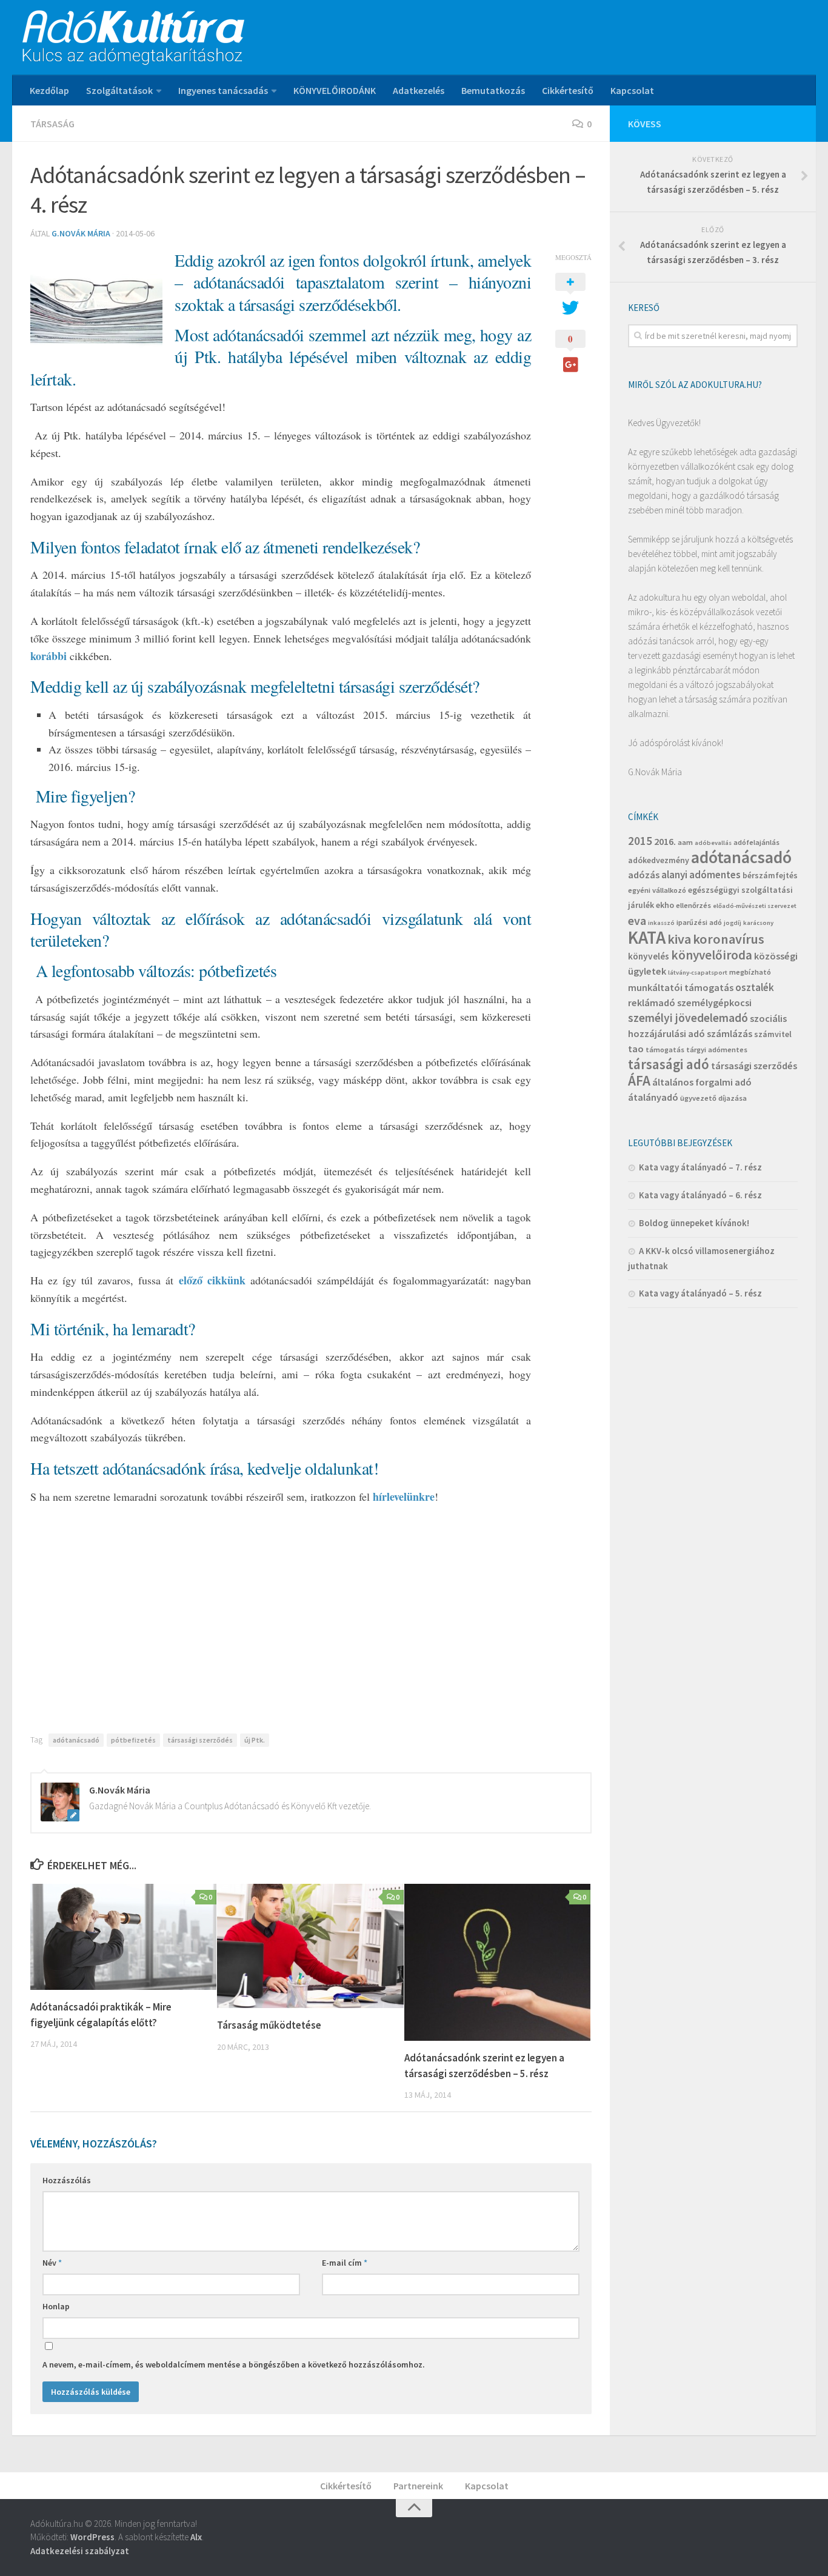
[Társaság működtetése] (310, 1946)
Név (52, 2263)
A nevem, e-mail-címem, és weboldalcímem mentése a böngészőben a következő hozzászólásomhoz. (234, 2364)
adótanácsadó (76, 1740)
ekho (665, 905)
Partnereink (418, 2486)
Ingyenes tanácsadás (223, 90)
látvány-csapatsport (698, 973)
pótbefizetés (133, 1740)
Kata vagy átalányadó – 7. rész (700, 1167)
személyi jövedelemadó (688, 1018)
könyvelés (649, 956)
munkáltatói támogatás (681, 987)
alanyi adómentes (701, 875)
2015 (640, 841)
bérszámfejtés (770, 875)
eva (637, 920)
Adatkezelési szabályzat (80, 2551)
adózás (644, 875)
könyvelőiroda (712, 955)
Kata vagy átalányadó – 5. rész (700, 1293)
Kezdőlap (49, 90)
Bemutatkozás (493, 90)
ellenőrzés (693, 905)
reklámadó (652, 1003)
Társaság (52, 124)
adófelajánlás (756, 842)
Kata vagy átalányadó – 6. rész (700, 1195)
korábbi (48, 656)
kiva (679, 939)
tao (636, 1049)
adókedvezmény (659, 860)
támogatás (665, 1049)
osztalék (755, 987)
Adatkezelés (419, 90)
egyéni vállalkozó (657, 890)
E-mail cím (345, 2263)
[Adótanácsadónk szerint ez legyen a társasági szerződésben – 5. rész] (497, 1962)
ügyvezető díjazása (713, 1098)
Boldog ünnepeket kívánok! (694, 1223)
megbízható (750, 972)
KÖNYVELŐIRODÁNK (335, 90)
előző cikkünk (212, 1280)
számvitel (773, 1034)
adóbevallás (713, 843)
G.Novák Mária (81, 233)
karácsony (758, 923)
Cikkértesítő (568, 90)
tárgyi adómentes (717, 1049)
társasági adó (669, 1064)
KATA (647, 937)
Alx (196, 2537)
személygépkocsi (714, 1003)
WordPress (92, 2537)
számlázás (730, 1033)
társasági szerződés (200, 1740)
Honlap (56, 2306)
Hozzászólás (67, 2180)
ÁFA (639, 1080)
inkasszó (661, 923)
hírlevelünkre (404, 1497)
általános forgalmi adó (702, 1082)
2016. (665, 841)
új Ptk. (255, 1740)
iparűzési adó (699, 922)
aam (685, 842)
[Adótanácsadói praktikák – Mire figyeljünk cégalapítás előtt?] (123, 1937)
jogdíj (733, 923)
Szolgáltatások (119, 90)
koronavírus (729, 939)
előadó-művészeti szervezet (755, 906)
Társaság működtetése (269, 2025)
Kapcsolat (632, 90)
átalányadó (653, 1097)
